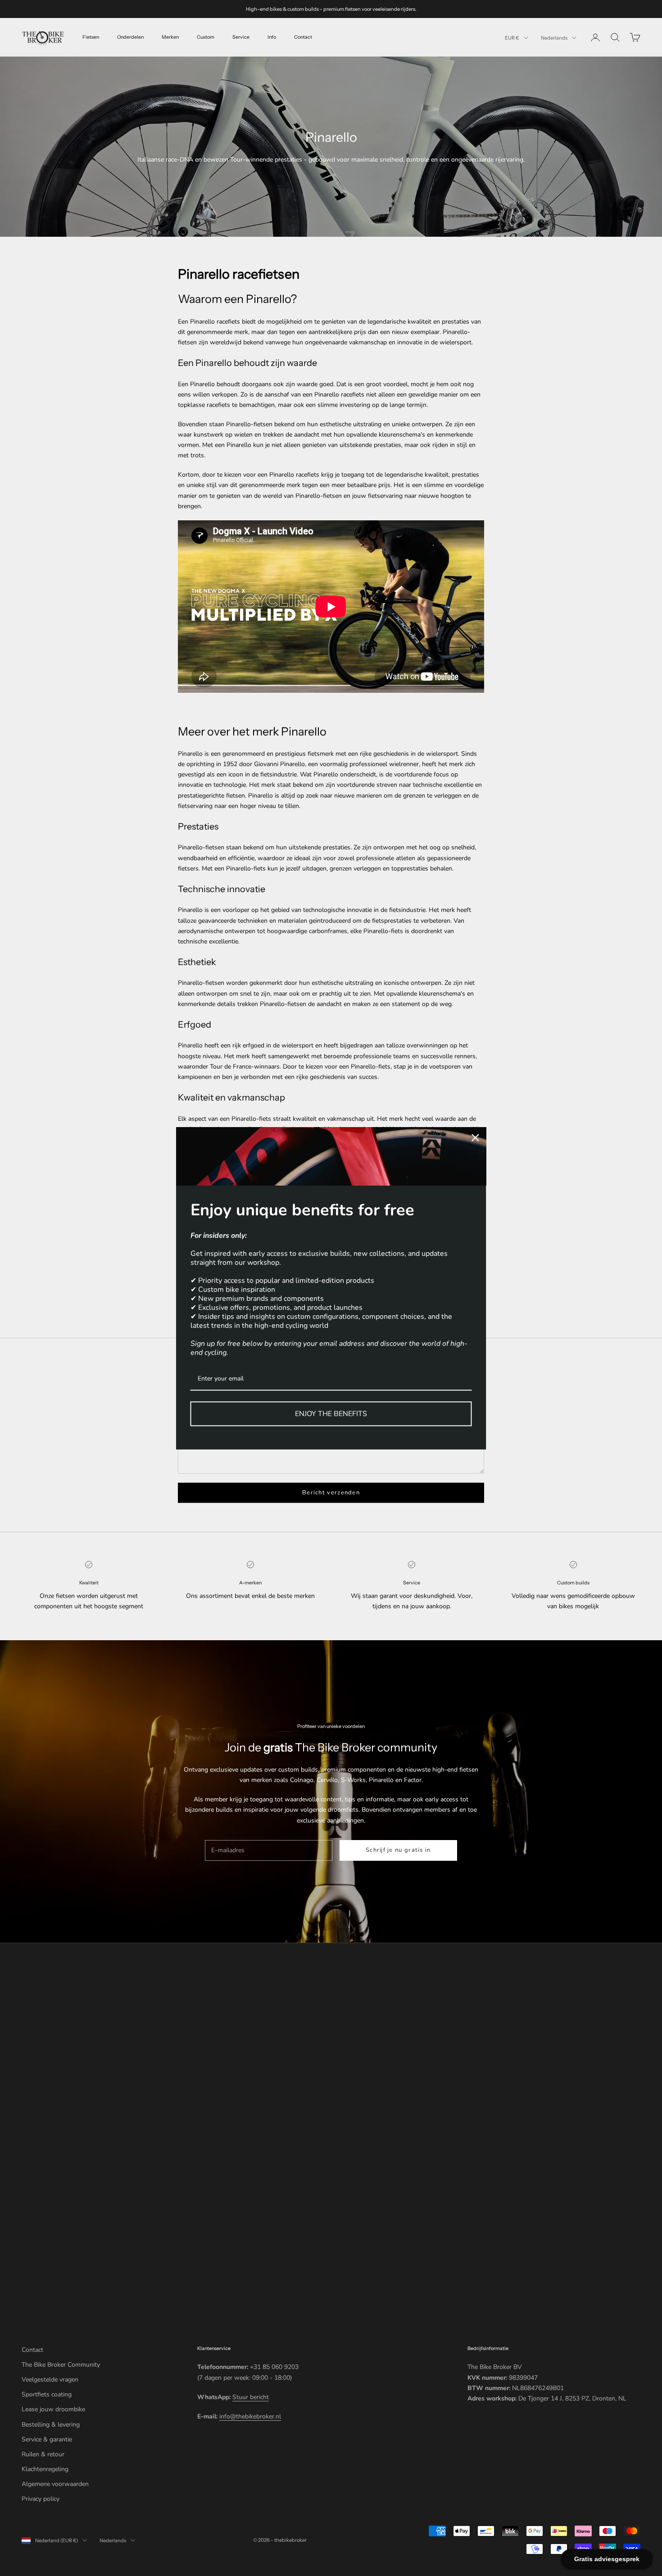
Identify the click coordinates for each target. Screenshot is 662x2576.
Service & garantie (47, 2439)
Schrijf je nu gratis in (398, 1850)
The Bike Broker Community (61, 2365)
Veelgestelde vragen (50, 2380)
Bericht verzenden (331, 1493)
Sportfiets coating (47, 2394)
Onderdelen (130, 37)
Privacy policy (41, 2499)
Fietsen (91, 37)
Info (272, 37)
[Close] (476, 1137)
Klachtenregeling (45, 2469)
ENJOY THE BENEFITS (331, 1413)
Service (241, 37)
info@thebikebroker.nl (250, 2416)
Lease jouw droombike (53, 2409)
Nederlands (554, 38)
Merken (170, 37)
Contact (303, 37)
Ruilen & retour (43, 2454)
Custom (206, 37)
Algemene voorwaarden (55, 2484)
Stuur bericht (251, 2397)
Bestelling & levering (51, 2425)
